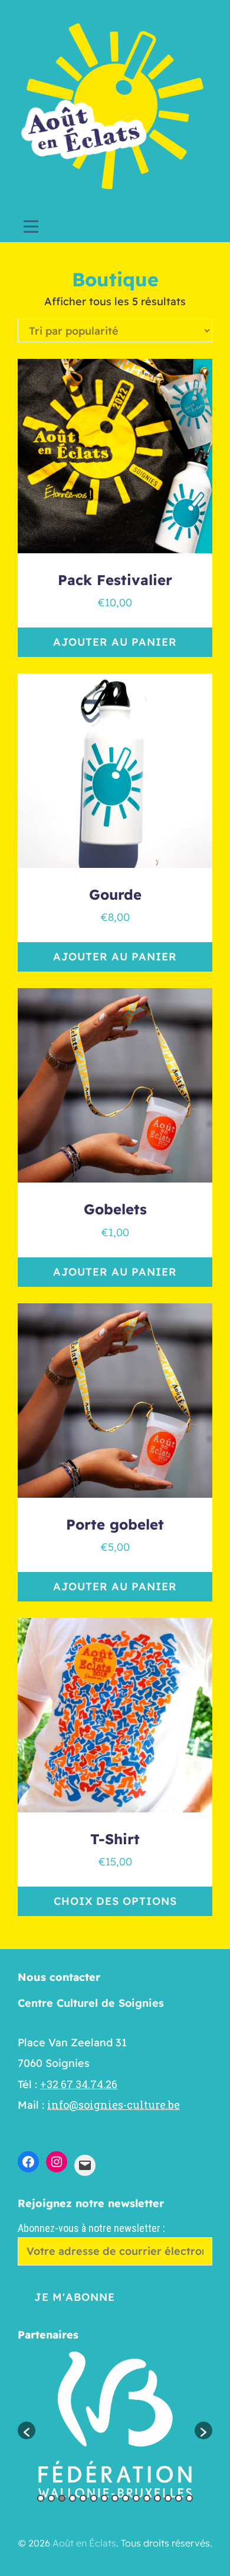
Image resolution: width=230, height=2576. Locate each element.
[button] (27, 2430)
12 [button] (157, 2498)
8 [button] (115, 2498)
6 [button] (94, 2498)
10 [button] (136, 2498)
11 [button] (147, 2498)
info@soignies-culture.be (114, 2105)
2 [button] (51, 2498)
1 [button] (41, 2498)
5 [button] (83, 2498)
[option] (115, 2425)
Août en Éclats (84, 2543)
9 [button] (126, 2498)
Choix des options (115, 1901)
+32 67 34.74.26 (79, 2084)
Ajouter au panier (115, 642)
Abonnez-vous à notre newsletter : (91, 2228)
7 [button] (104, 2498)
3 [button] (62, 2498)
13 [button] (168, 2498)
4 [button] (73, 2498)
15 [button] (189, 2498)
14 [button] (179, 2498)
